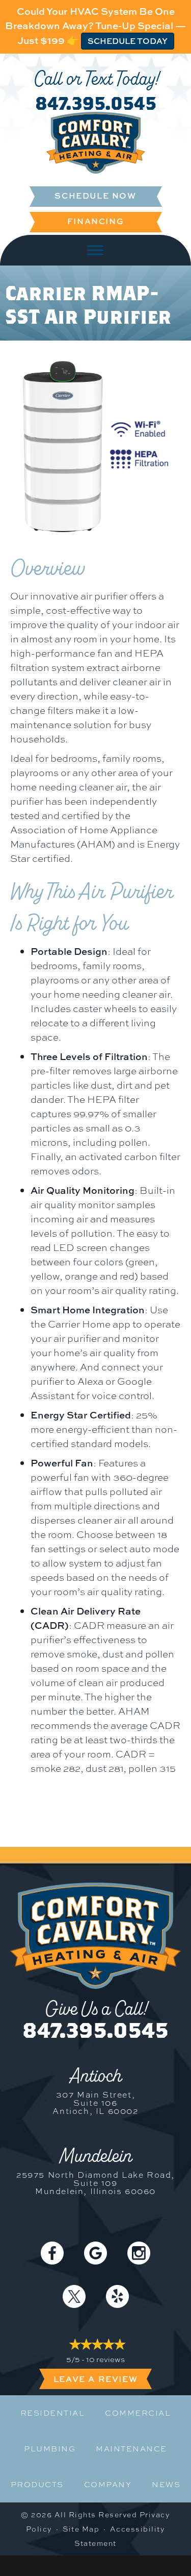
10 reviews (105, 2360)
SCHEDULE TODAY (128, 41)
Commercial (138, 2413)
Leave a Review (95, 2379)
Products (37, 2485)
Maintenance (131, 2449)
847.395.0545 (96, 103)
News (166, 2485)
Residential (53, 2413)
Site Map (81, 2529)
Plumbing (50, 2449)
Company (108, 2485)
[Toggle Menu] (95, 250)
